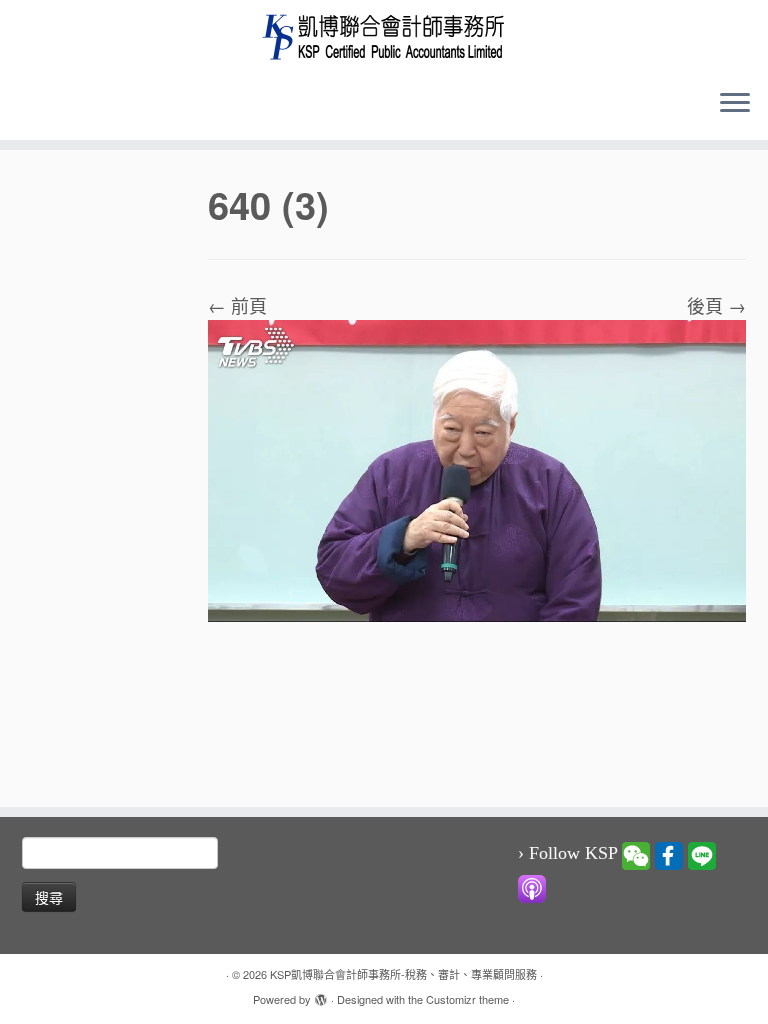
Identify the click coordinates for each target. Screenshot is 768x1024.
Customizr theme (467, 999)
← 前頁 (237, 305)
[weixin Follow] (636, 854)
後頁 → (716, 305)
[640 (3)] (477, 468)
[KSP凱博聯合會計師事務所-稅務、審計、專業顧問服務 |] (384, 36)
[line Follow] (702, 854)
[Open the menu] (735, 104)
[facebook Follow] (669, 854)
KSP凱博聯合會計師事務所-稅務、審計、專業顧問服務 (403, 974)
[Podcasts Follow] (532, 887)
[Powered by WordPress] (321, 995)
